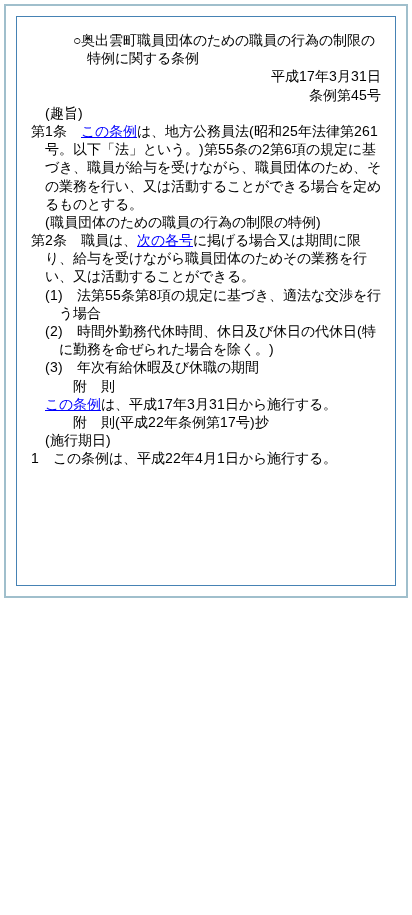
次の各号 (165, 240)
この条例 (109, 131)
